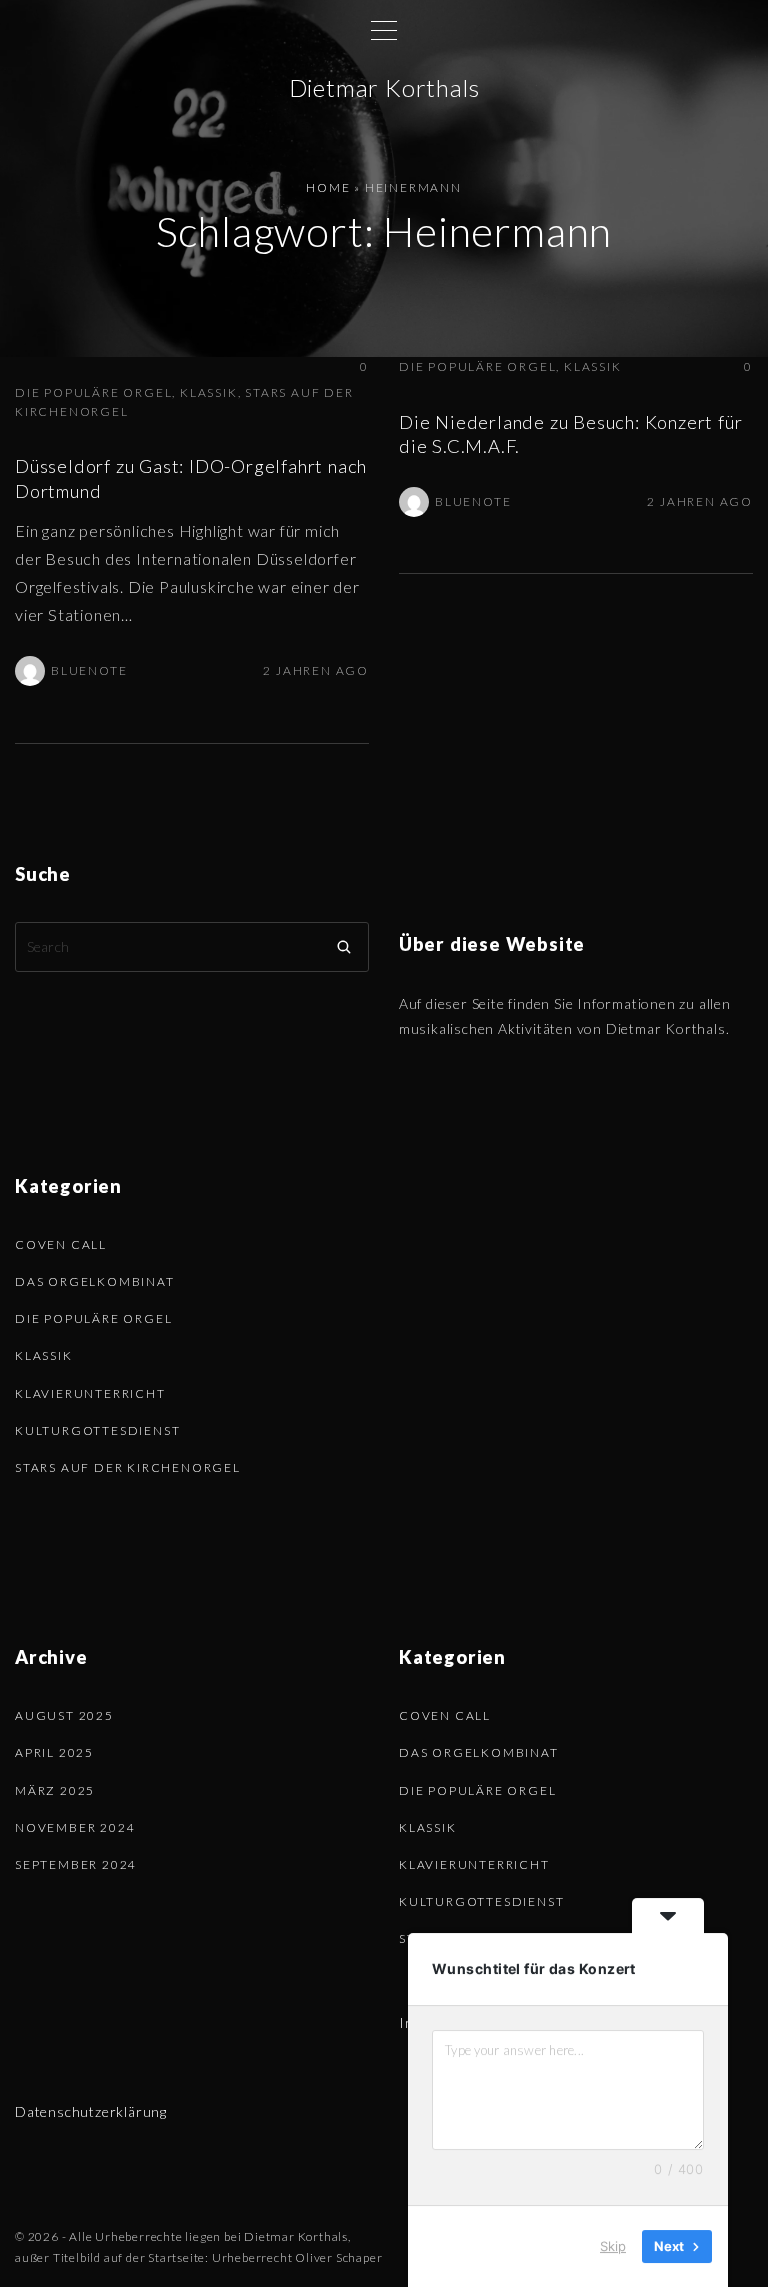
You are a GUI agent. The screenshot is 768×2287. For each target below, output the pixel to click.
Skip (613, 2246)
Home (328, 187)
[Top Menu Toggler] (384, 30)
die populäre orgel (93, 392)
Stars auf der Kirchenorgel (128, 1467)
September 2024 (76, 1864)
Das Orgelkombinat (95, 1281)
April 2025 (54, 1752)
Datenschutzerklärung (91, 2111)
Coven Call (61, 1244)
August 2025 (64, 1715)
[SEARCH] (344, 947)
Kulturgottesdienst (97, 1430)
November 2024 (75, 1827)
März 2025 (55, 1790)
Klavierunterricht (90, 1393)
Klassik (209, 392)
